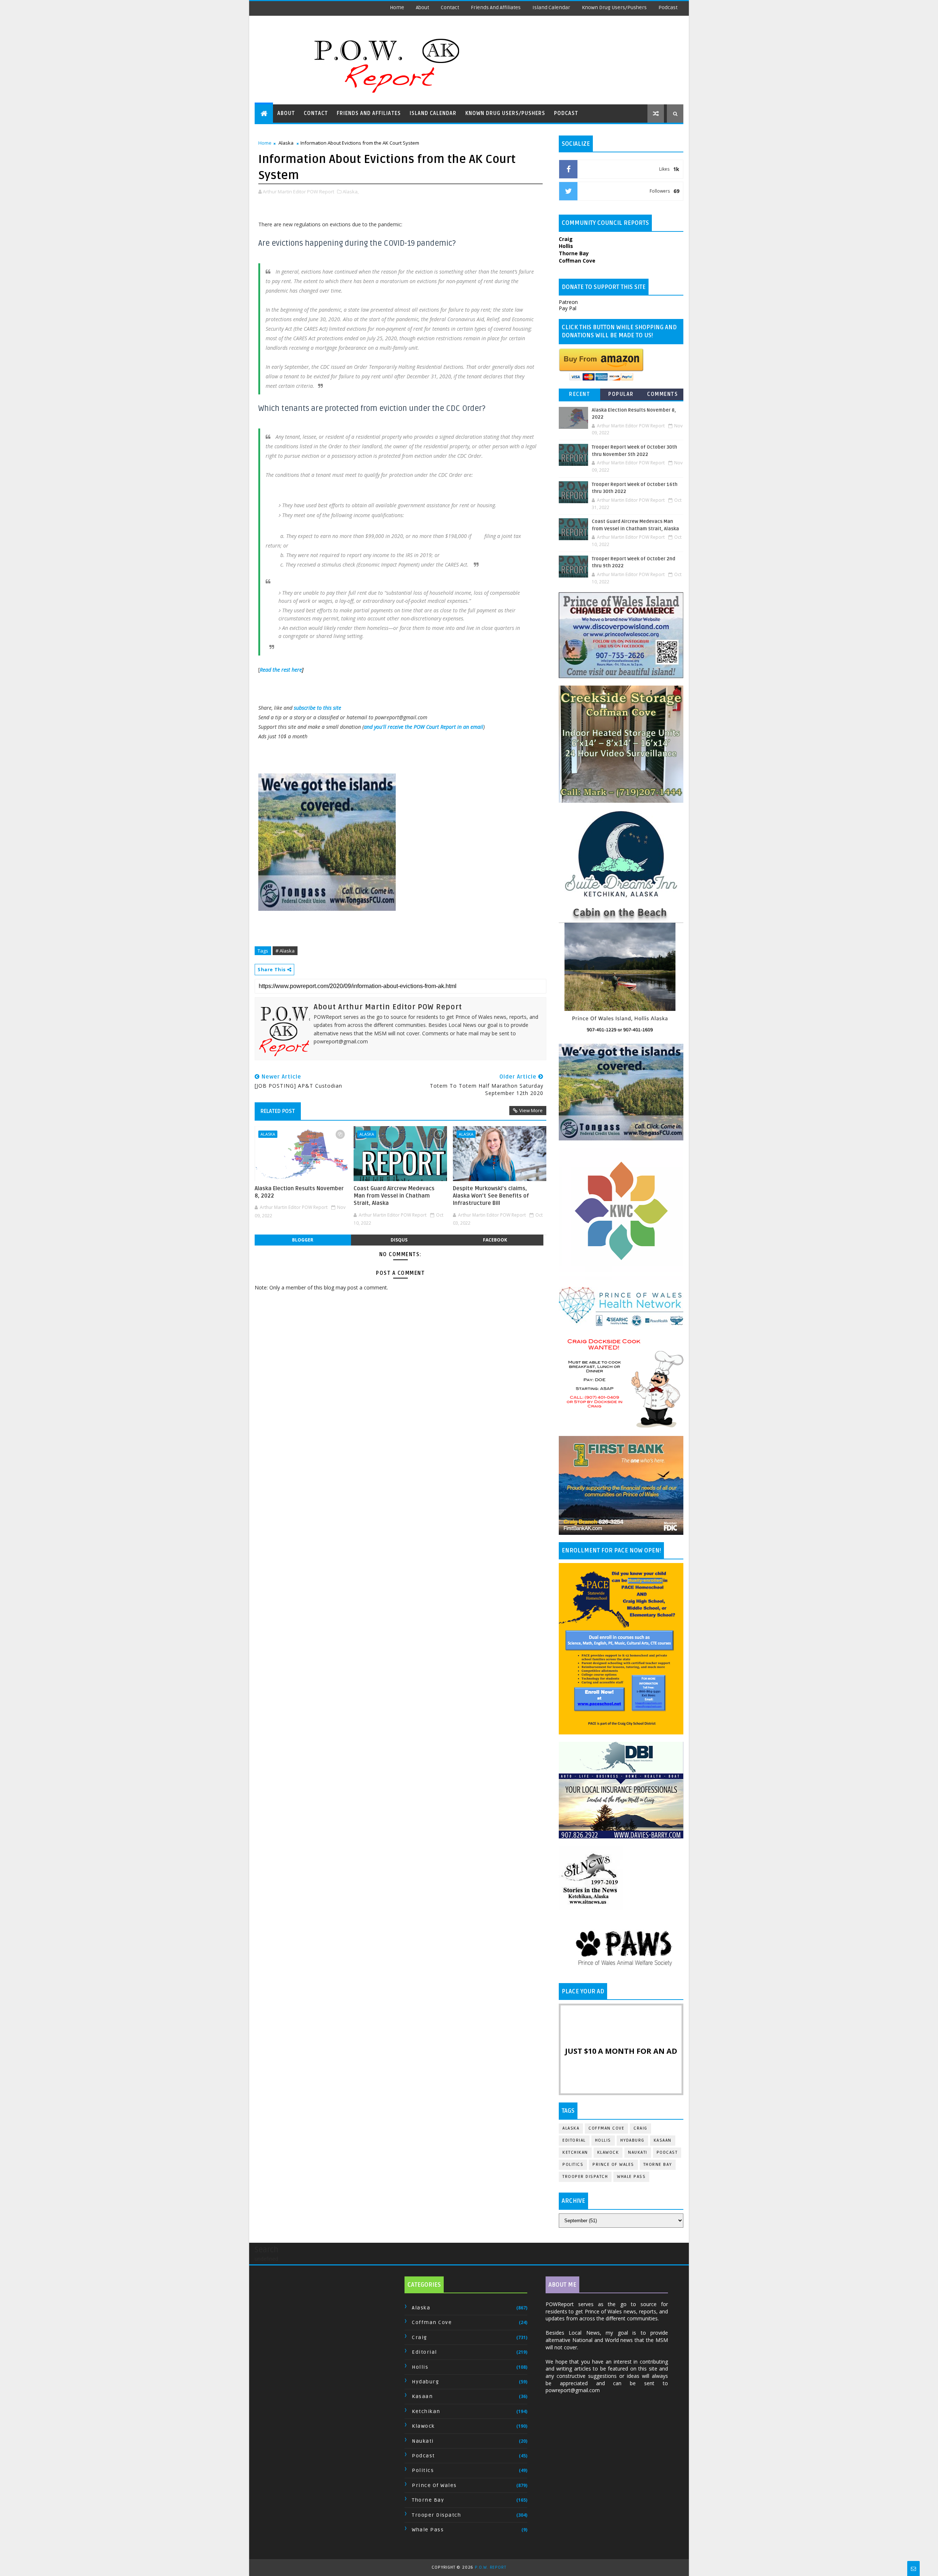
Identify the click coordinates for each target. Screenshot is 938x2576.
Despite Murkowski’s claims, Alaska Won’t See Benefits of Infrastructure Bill (491, 1196)
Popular (621, 394)
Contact (450, 8)
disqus (399, 1240)
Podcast (668, 8)
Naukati (638, 2152)
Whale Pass (631, 2177)
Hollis (603, 2140)
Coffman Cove (606, 2128)
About (422, 8)
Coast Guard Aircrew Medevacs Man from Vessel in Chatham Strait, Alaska (394, 1196)
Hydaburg (632, 2140)
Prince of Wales (613, 2165)
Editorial (574, 2140)
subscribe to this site (317, 708)
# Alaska (285, 951)
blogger (303, 1240)
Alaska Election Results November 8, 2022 (299, 1192)
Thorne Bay (658, 2165)
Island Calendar (551, 8)
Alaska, (351, 192)
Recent (579, 394)
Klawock (608, 2152)
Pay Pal (568, 308)
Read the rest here (281, 670)
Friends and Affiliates (496, 8)
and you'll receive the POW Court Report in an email (424, 727)
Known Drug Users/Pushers (614, 8)
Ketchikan (575, 2152)
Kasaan (663, 2140)
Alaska (286, 143)
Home (397, 8)
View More (531, 1110)
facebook (495, 1240)
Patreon (568, 302)
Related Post (278, 1111)
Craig (640, 2128)
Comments (662, 394)
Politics (573, 2165)
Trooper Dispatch (585, 2177)
